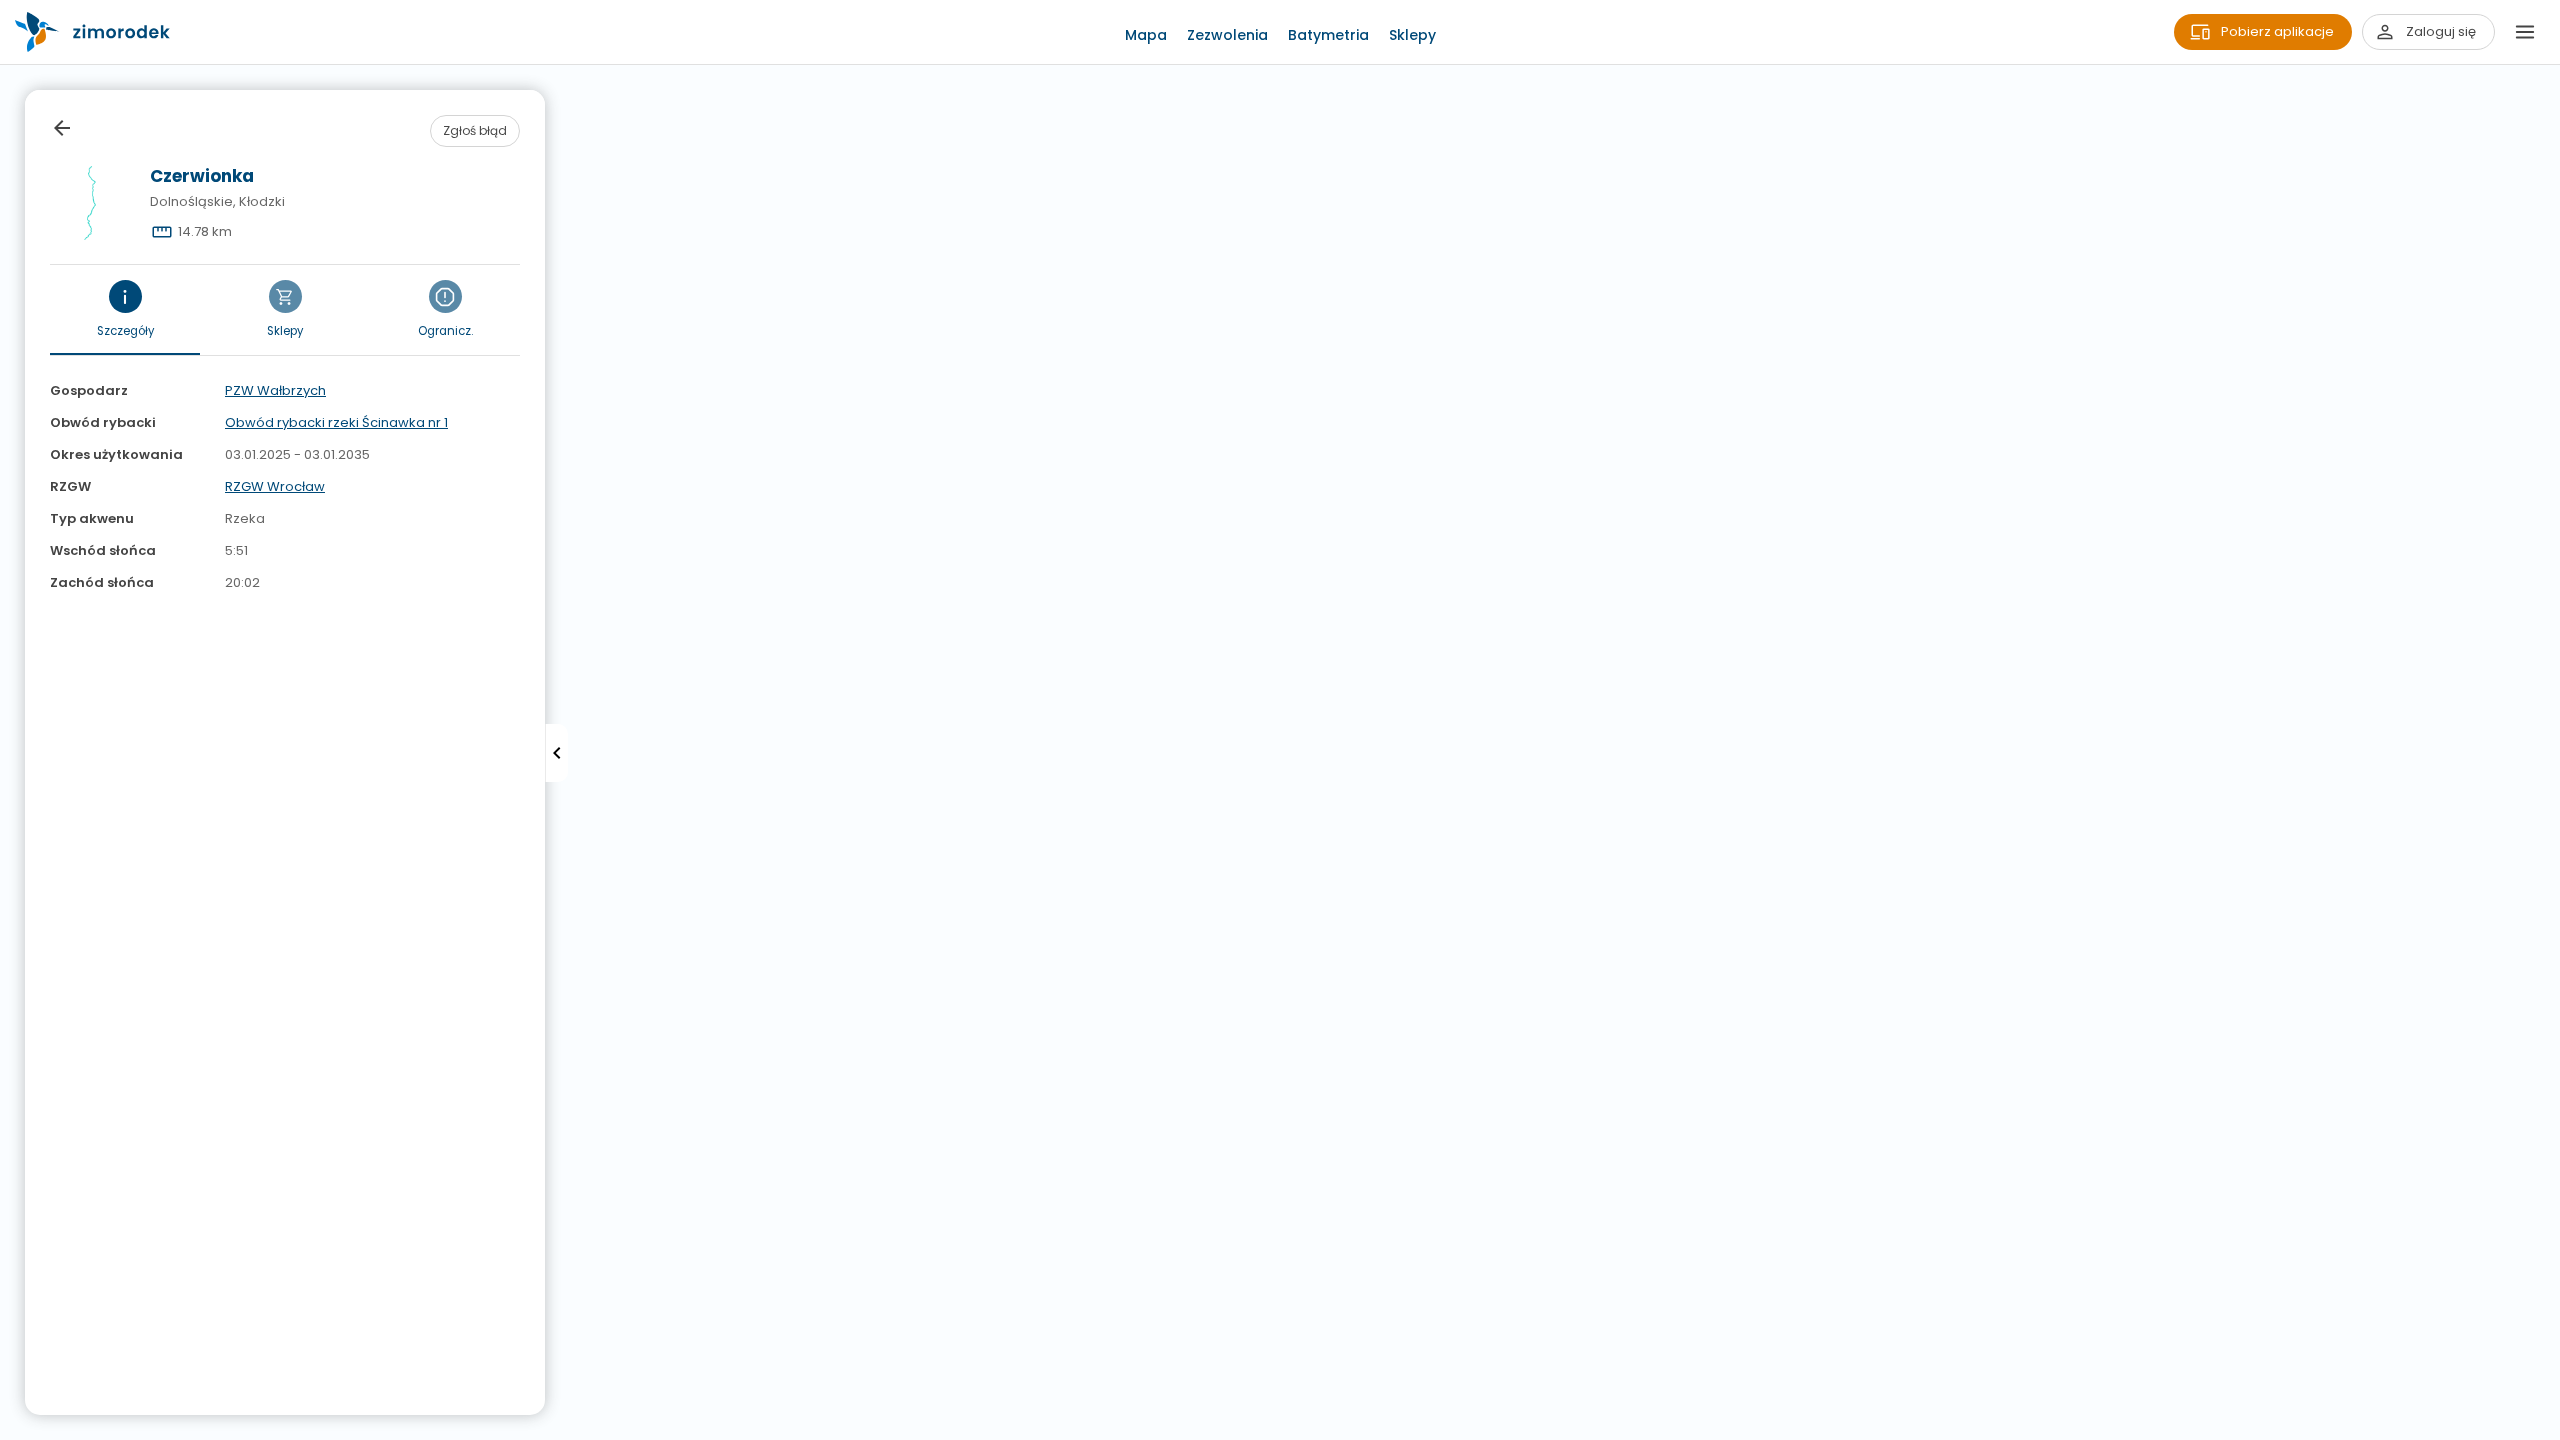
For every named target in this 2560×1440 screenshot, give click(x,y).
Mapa (1146, 35)
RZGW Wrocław (275, 486)
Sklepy (1412, 35)
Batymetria (1328, 35)
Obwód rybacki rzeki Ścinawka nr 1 (336, 422)
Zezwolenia (1227, 35)
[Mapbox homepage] (12, 1427)
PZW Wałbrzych (275, 390)
